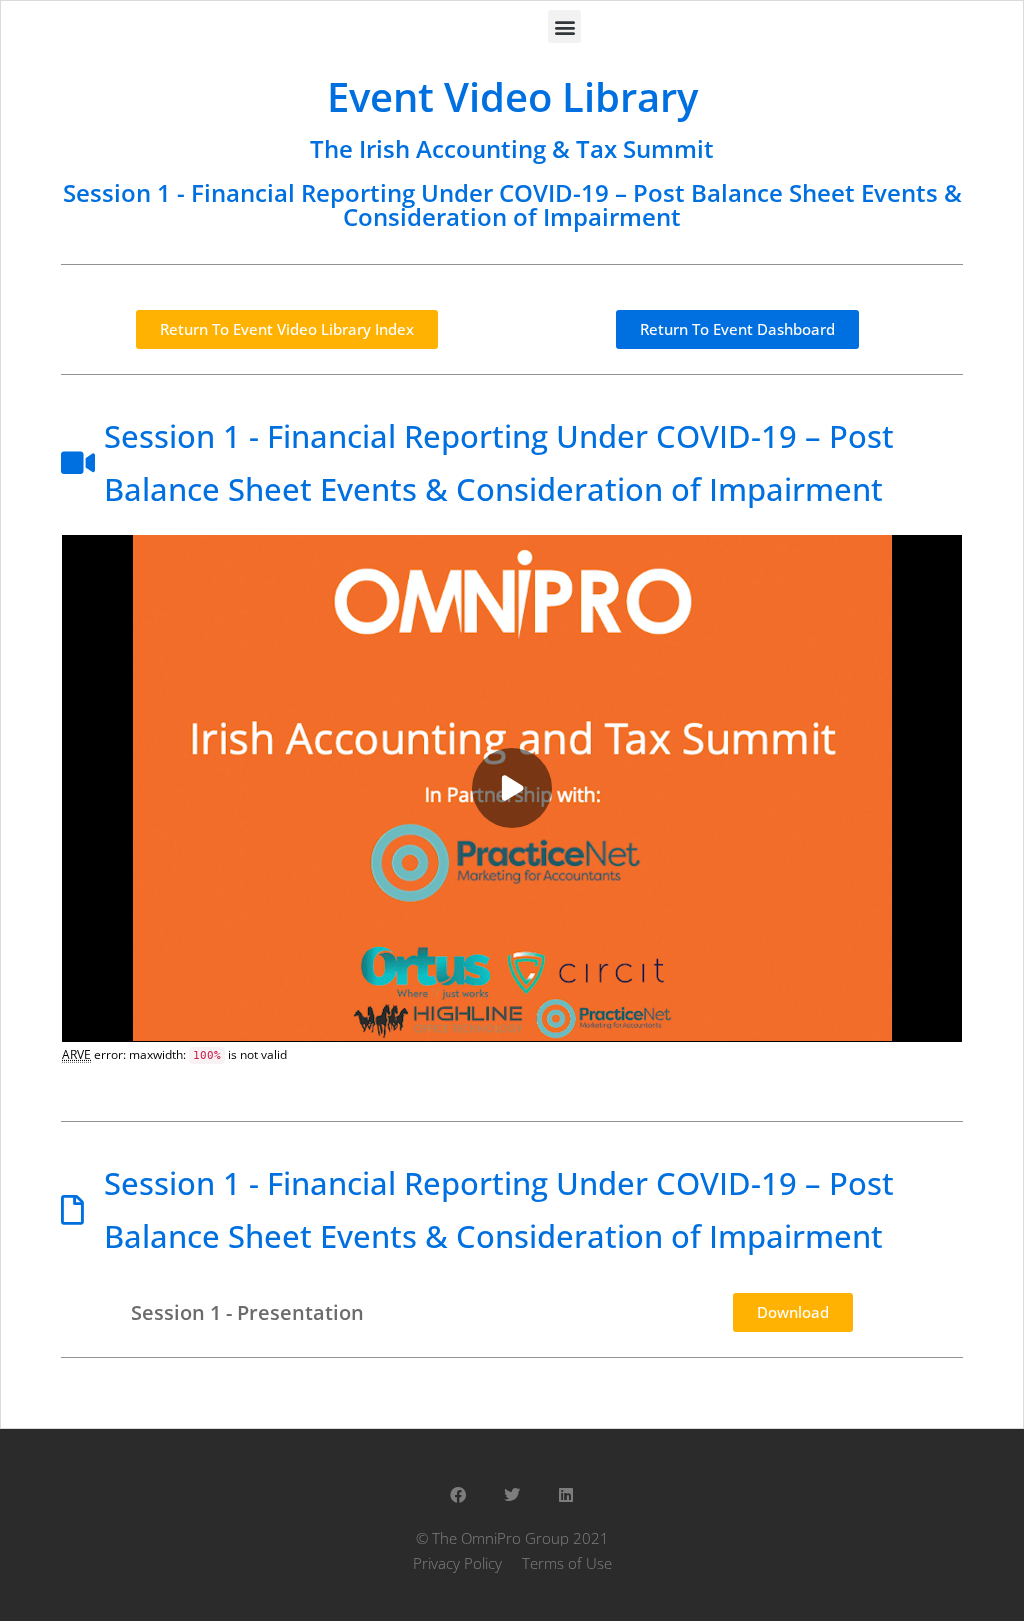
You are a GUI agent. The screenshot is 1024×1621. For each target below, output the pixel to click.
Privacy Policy (457, 1563)
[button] (564, 26)
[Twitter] (512, 1495)
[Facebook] (458, 1495)
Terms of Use (567, 1563)
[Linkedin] (566, 1495)
